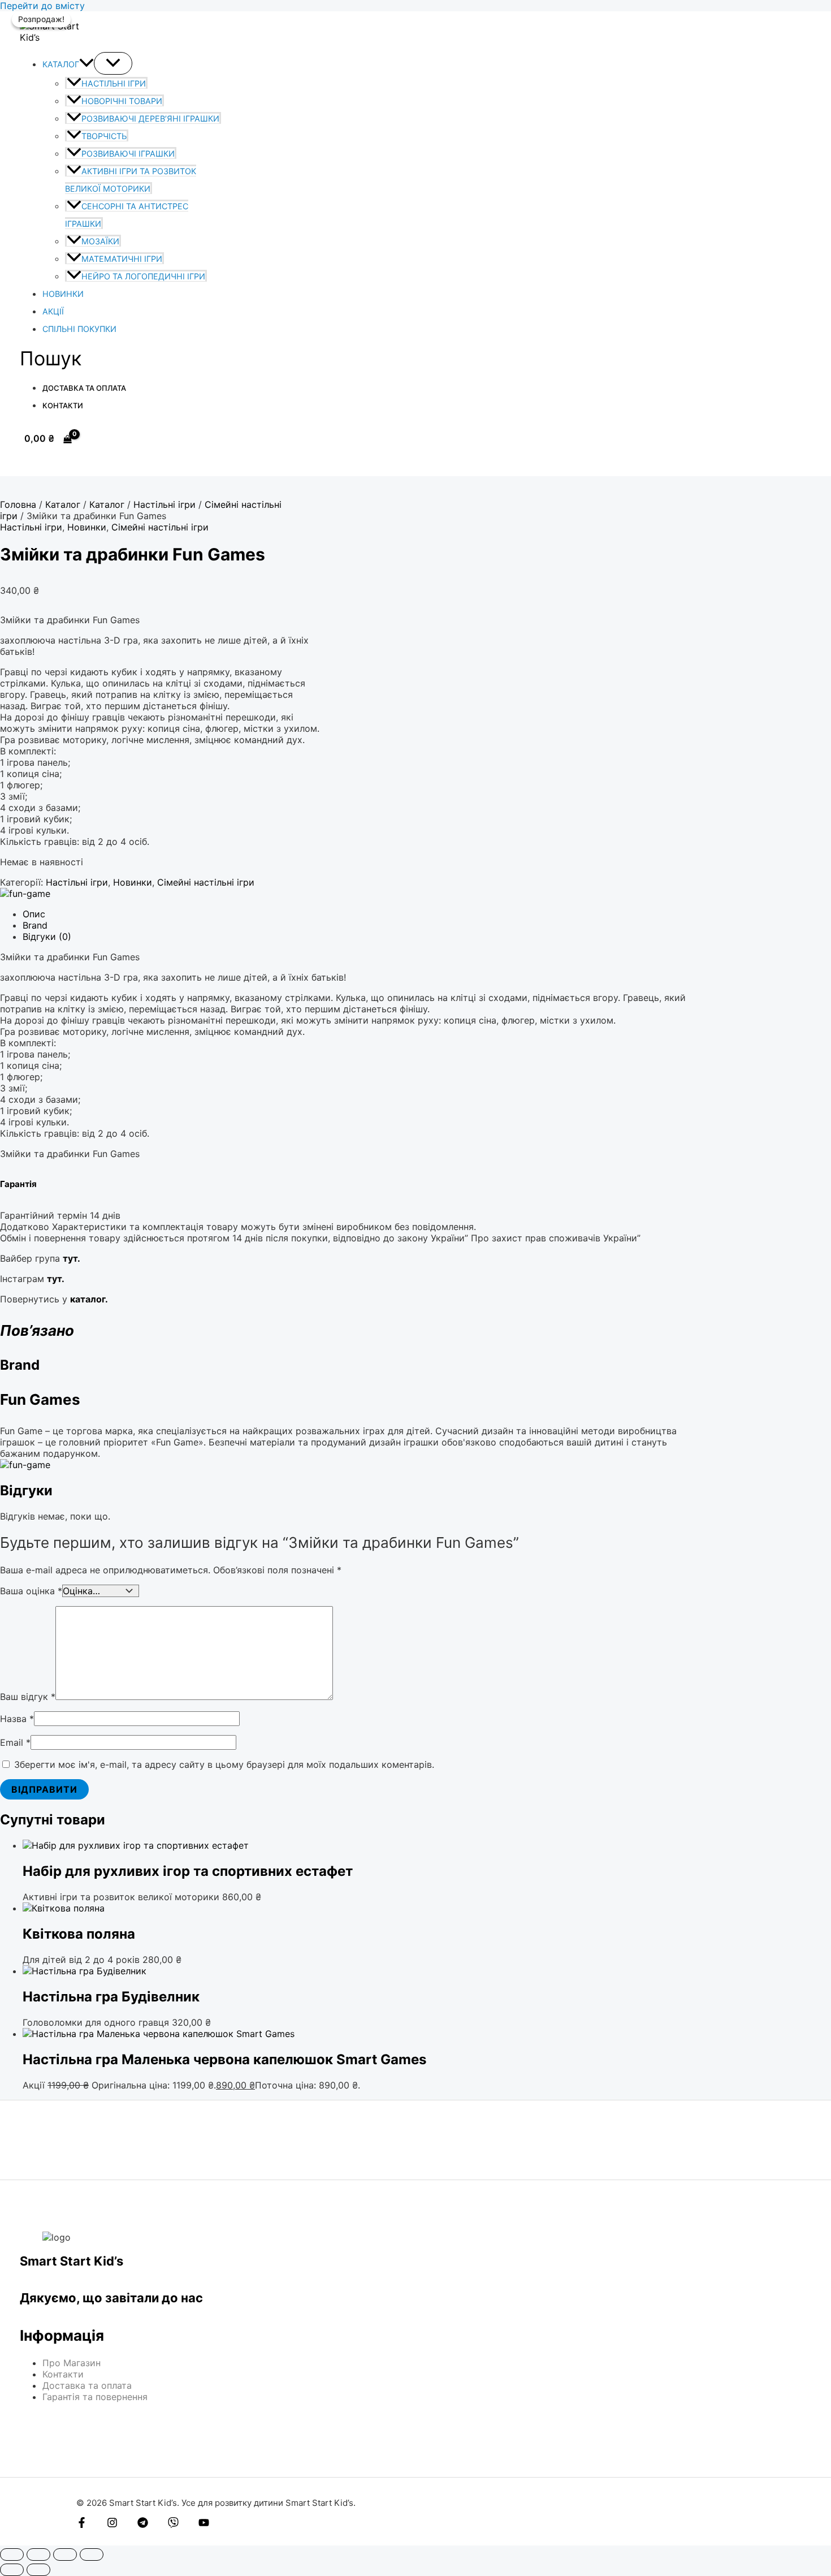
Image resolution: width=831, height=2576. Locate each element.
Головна (18, 504)
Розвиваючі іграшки (128, 154)
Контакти (63, 405)
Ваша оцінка (31, 1591)
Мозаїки (100, 241)
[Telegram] (143, 2525)
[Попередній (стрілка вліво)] (12, 2570)
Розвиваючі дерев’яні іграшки (150, 118)
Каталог (61, 64)
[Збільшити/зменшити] (12, 2555)
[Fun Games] (25, 894)
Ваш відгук (28, 1697)
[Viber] (173, 2525)
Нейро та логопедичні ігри (143, 276)
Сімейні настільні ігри (160, 527)
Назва (17, 1719)
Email (15, 1742)
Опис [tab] (34, 914)
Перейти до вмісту (42, 6)
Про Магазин (72, 2363)
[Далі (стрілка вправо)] (38, 2570)
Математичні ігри (122, 259)
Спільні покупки (79, 329)
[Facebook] (82, 2525)
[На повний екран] (38, 2555)
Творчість (104, 136)
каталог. (89, 1299)
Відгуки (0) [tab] (47, 937)
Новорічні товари (122, 101)
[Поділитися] (65, 2555)
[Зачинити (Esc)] (92, 2555)
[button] (86, 64)
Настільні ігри (114, 83)
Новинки (63, 294)
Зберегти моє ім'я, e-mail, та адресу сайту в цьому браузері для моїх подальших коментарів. (224, 1764)
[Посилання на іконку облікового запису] (25, 461)
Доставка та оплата (84, 388)
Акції (53, 311)
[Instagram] (112, 2525)
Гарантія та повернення (95, 2397)
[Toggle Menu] (113, 63)
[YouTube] (204, 2525)
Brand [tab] (35, 925)
